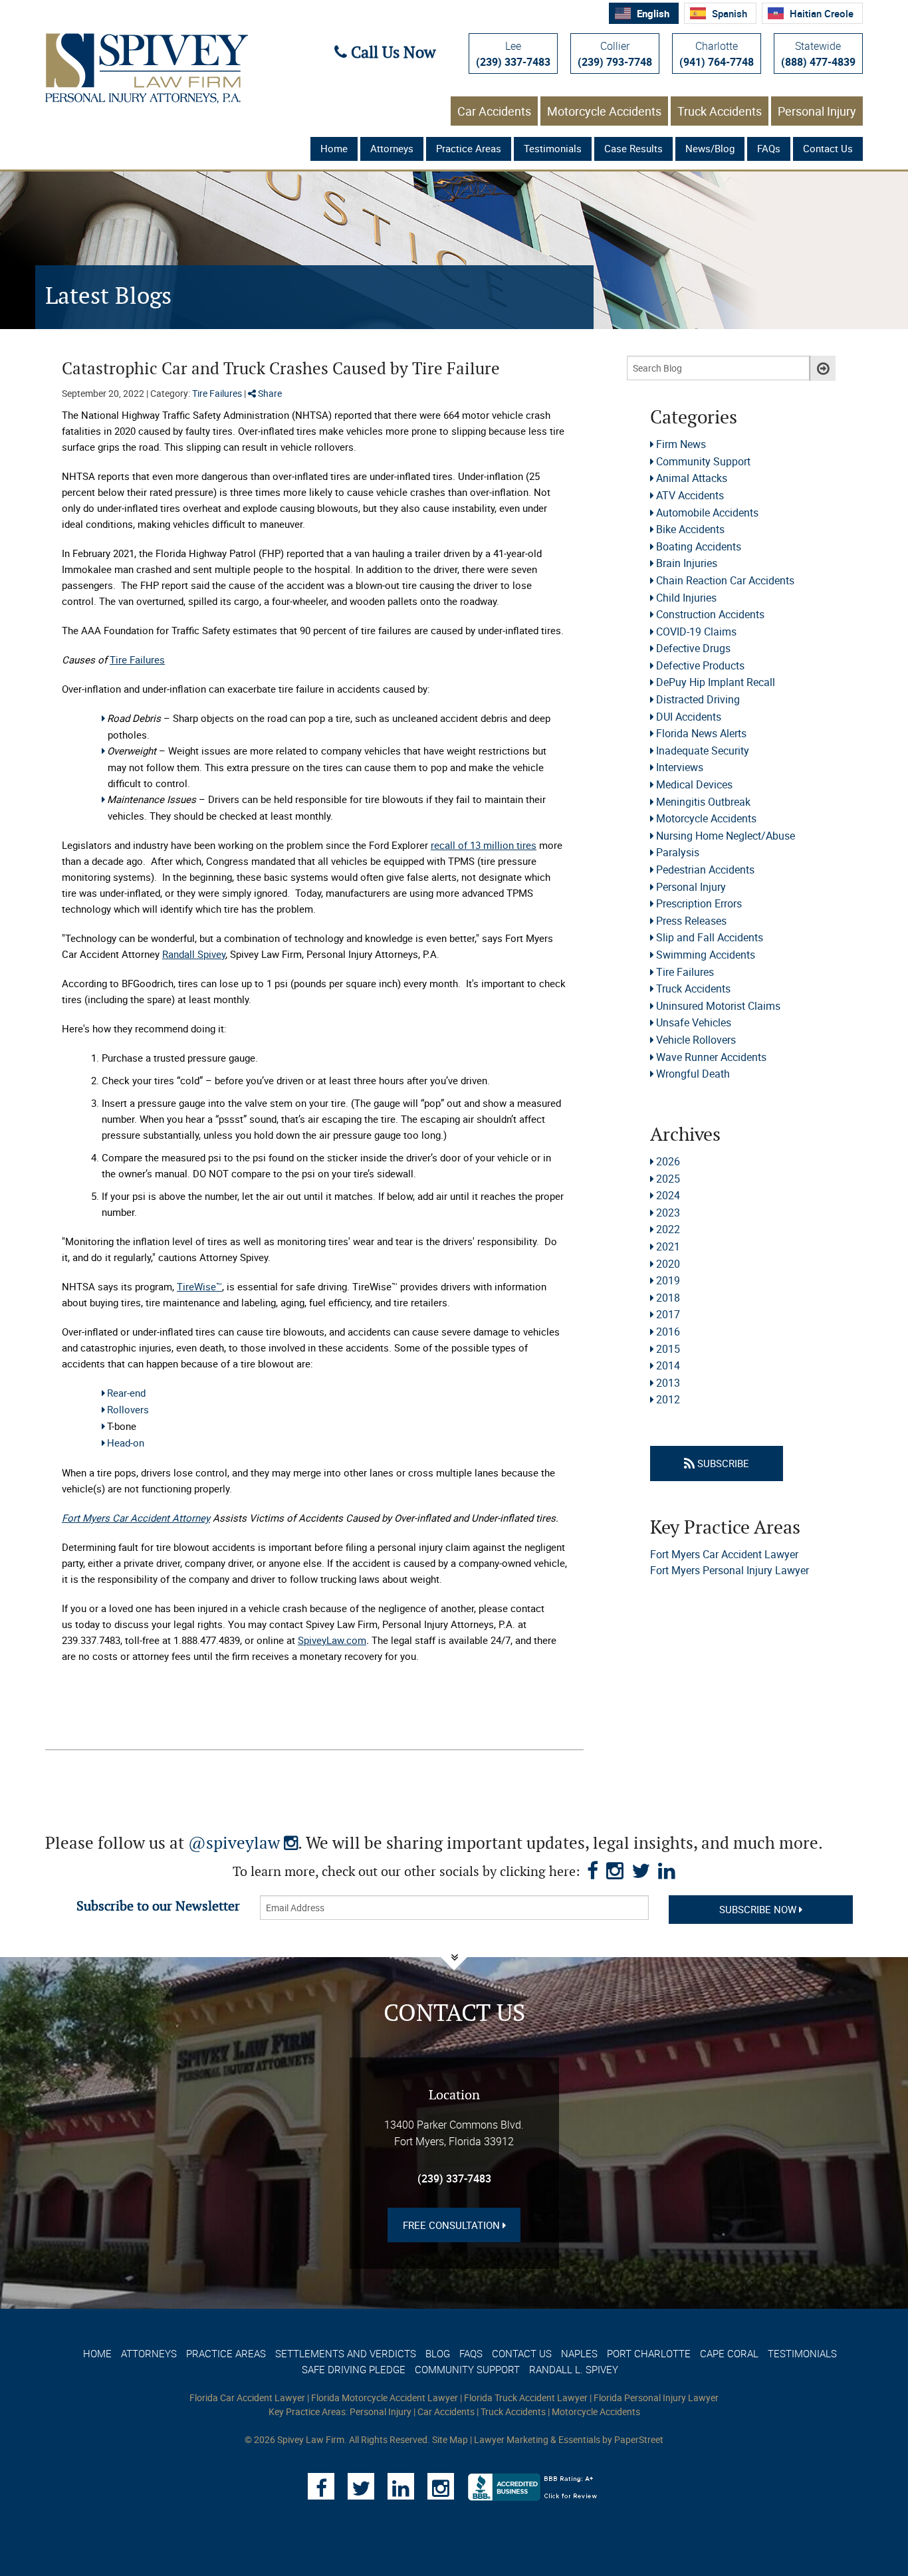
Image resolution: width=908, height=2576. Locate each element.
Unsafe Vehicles (694, 1022)
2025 (668, 1179)
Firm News (681, 444)
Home (334, 148)
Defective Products (700, 665)
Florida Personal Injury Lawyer (656, 2398)
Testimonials (553, 148)
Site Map (450, 2439)
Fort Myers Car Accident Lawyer (724, 1554)
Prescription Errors (699, 903)
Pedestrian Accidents (705, 870)
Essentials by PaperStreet (611, 2439)
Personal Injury (817, 111)
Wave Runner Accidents (711, 1057)
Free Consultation (453, 2225)
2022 (668, 1229)
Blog (438, 2353)
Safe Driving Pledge (354, 2369)
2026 (668, 1161)
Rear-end (126, 1393)
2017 (668, 1314)
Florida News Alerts (701, 733)
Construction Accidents (710, 614)
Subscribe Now (759, 1909)
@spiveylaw (243, 1844)
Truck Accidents (720, 111)
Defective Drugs (693, 648)
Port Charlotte (649, 2353)
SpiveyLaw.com (332, 1640)
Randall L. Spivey (574, 2369)
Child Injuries (686, 598)
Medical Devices (694, 784)
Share (269, 393)
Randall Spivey (194, 954)
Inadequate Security (703, 751)
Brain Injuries (687, 563)
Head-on (126, 1443)
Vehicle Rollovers (696, 1040)
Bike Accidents (690, 529)
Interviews (680, 767)
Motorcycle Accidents (604, 111)
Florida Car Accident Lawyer (247, 2398)
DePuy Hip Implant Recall (716, 682)
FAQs (769, 148)
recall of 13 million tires (484, 845)
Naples (579, 2353)
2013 (668, 1383)
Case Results (633, 148)
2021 (668, 1246)
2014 (668, 1365)
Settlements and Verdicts (346, 2353)
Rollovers (128, 1409)
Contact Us (828, 148)
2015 (668, 1349)
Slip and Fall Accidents (710, 937)
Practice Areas (469, 148)
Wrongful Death (693, 1074)
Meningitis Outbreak (703, 802)
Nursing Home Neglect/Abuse (726, 836)
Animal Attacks (692, 478)
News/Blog (710, 148)
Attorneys (392, 148)
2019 (668, 1280)
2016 (668, 1332)
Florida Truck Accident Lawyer (526, 2398)
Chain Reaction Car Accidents (725, 580)
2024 (668, 1195)
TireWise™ (199, 1286)
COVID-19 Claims (696, 632)
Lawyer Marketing (511, 2439)
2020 (668, 1264)
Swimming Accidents (706, 955)
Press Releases (691, 921)
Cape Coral (729, 2353)
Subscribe (722, 1463)
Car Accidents (494, 111)
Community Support (703, 461)
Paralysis (678, 852)
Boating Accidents (699, 546)
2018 (668, 1298)
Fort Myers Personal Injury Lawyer (730, 1570)
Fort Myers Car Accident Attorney (136, 1518)
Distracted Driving (698, 699)
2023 (668, 1213)
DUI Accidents (689, 717)
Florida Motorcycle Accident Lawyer (385, 2398)
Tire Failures (217, 393)
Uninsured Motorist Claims (718, 1006)
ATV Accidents (690, 495)
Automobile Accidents (707, 513)
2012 (668, 1399)
